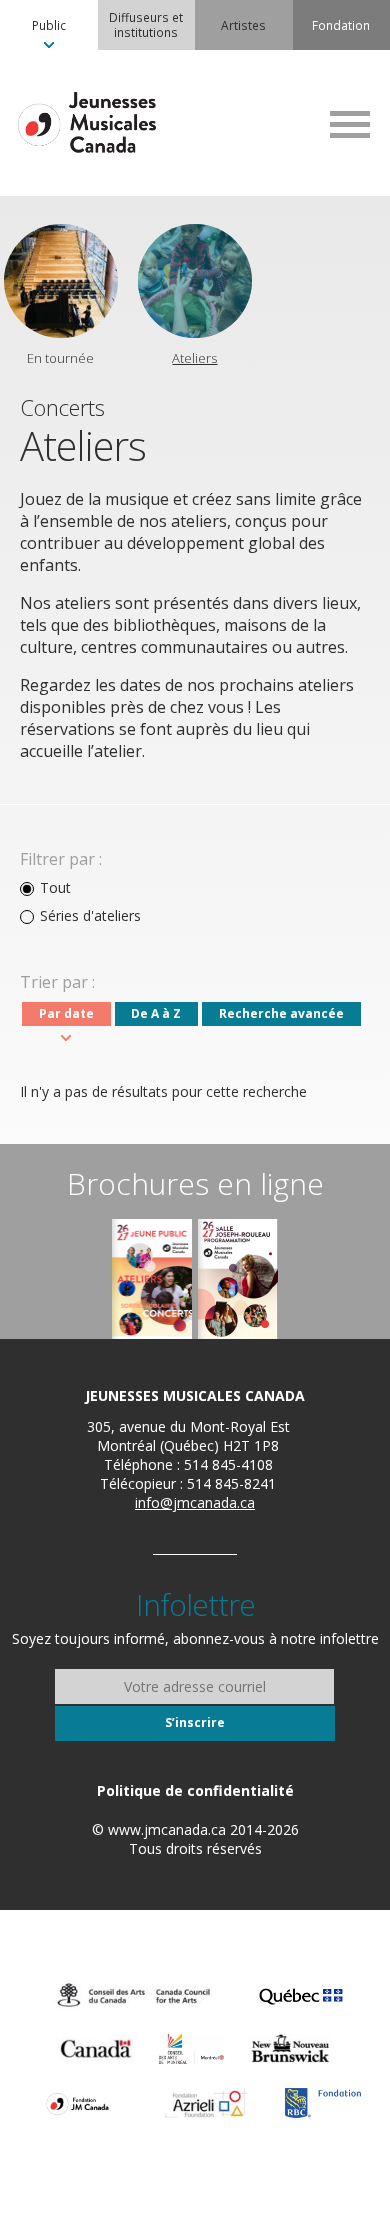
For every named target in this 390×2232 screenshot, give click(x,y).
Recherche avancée (281, 1013)
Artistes (243, 25)
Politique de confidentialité (195, 1790)
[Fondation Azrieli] (205, 2103)
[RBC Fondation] (323, 2103)
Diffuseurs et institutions (146, 24)
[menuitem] (49, 25)
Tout (55, 888)
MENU (350, 124)
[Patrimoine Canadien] (96, 2049)
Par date (66, 1013)
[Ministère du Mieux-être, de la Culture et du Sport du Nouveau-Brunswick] (290, 2049)
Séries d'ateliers (90, 916)
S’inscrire (195, 1722)
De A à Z (156, 1013)
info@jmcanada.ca (195, 1502)
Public (49, 25)
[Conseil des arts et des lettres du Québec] (301, 1995)
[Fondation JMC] (78, 2103)
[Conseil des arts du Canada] (134, 1995)
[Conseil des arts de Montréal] (191, 2049)
